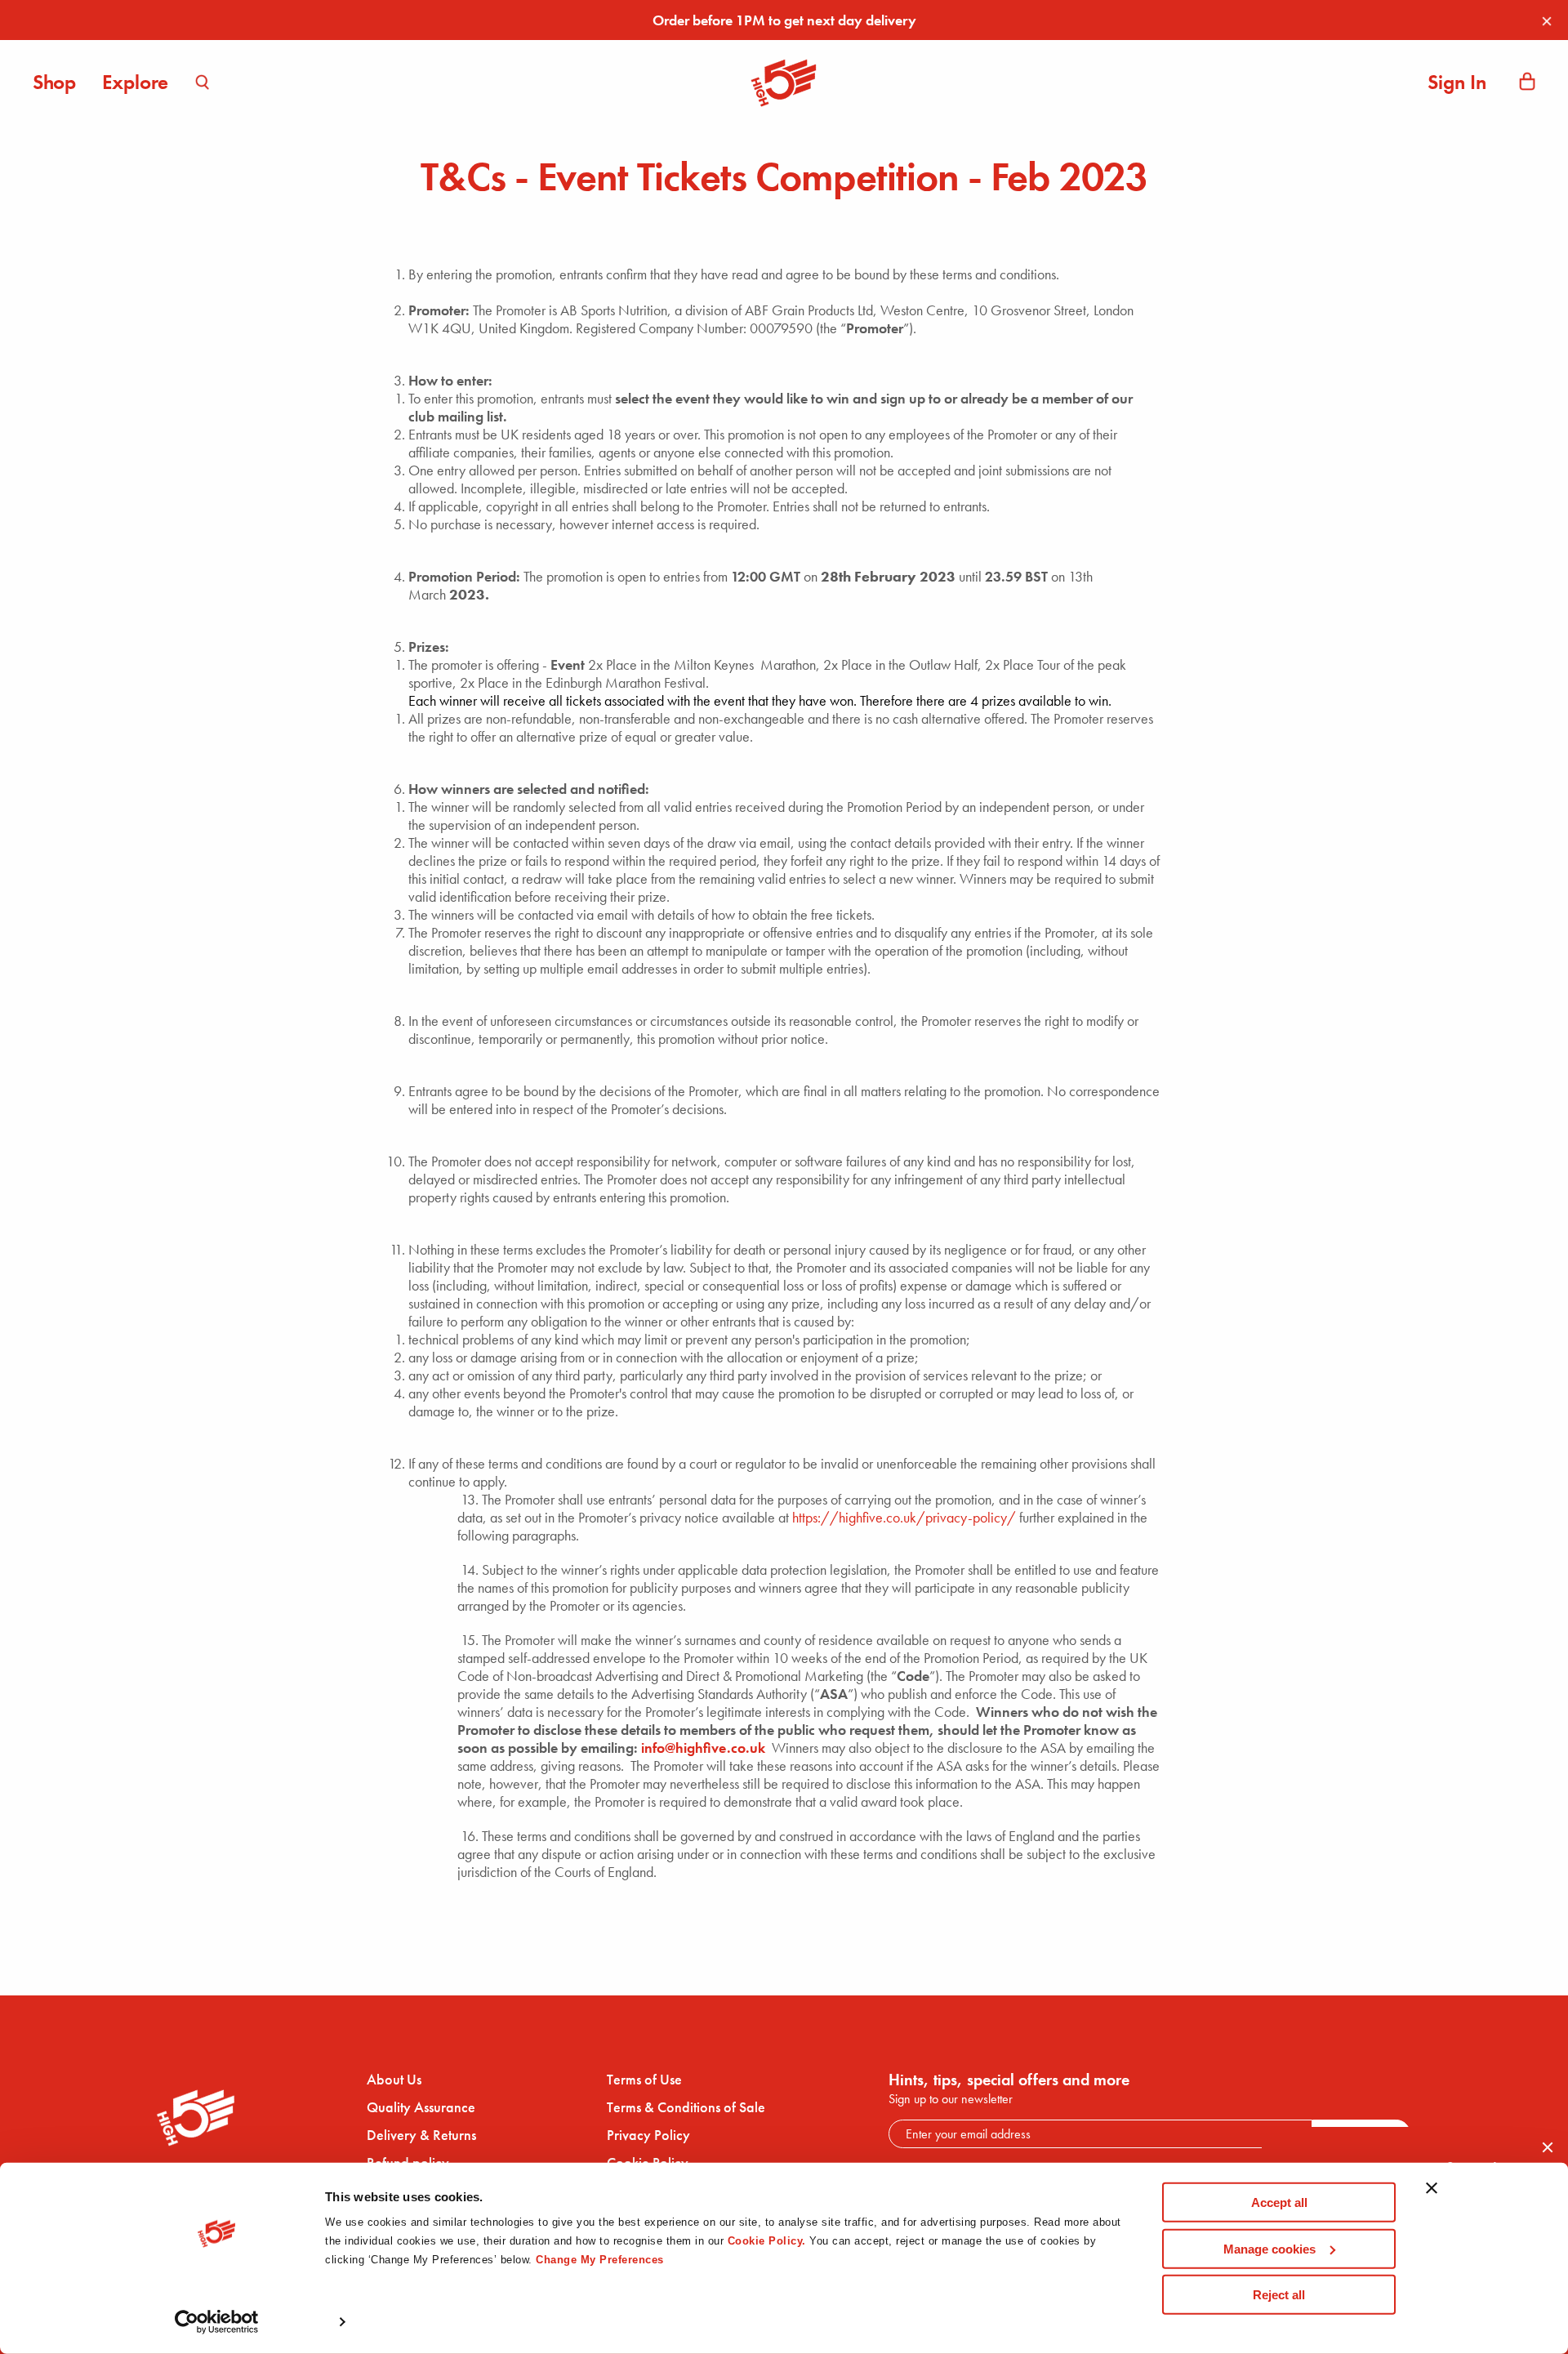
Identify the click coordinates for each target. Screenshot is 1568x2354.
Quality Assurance (421, 2107)
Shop (54, 82)
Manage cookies (1270, 2248)
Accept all (1279, 2202)
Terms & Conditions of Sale (686, 2107)
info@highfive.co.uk (703, 1748)
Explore (135, 82)
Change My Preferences (600, 2260)
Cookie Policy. (767, 2241)
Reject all (1279, 2295)
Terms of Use (644, 2080)
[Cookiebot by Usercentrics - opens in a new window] (217, 2322)
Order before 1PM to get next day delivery (784, 20)
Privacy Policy (648, 2135)
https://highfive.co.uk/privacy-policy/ (904, 1517)
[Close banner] (1432, 2197)
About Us (394, 2080)
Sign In (1457, 82)
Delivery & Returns (421, 2135)
